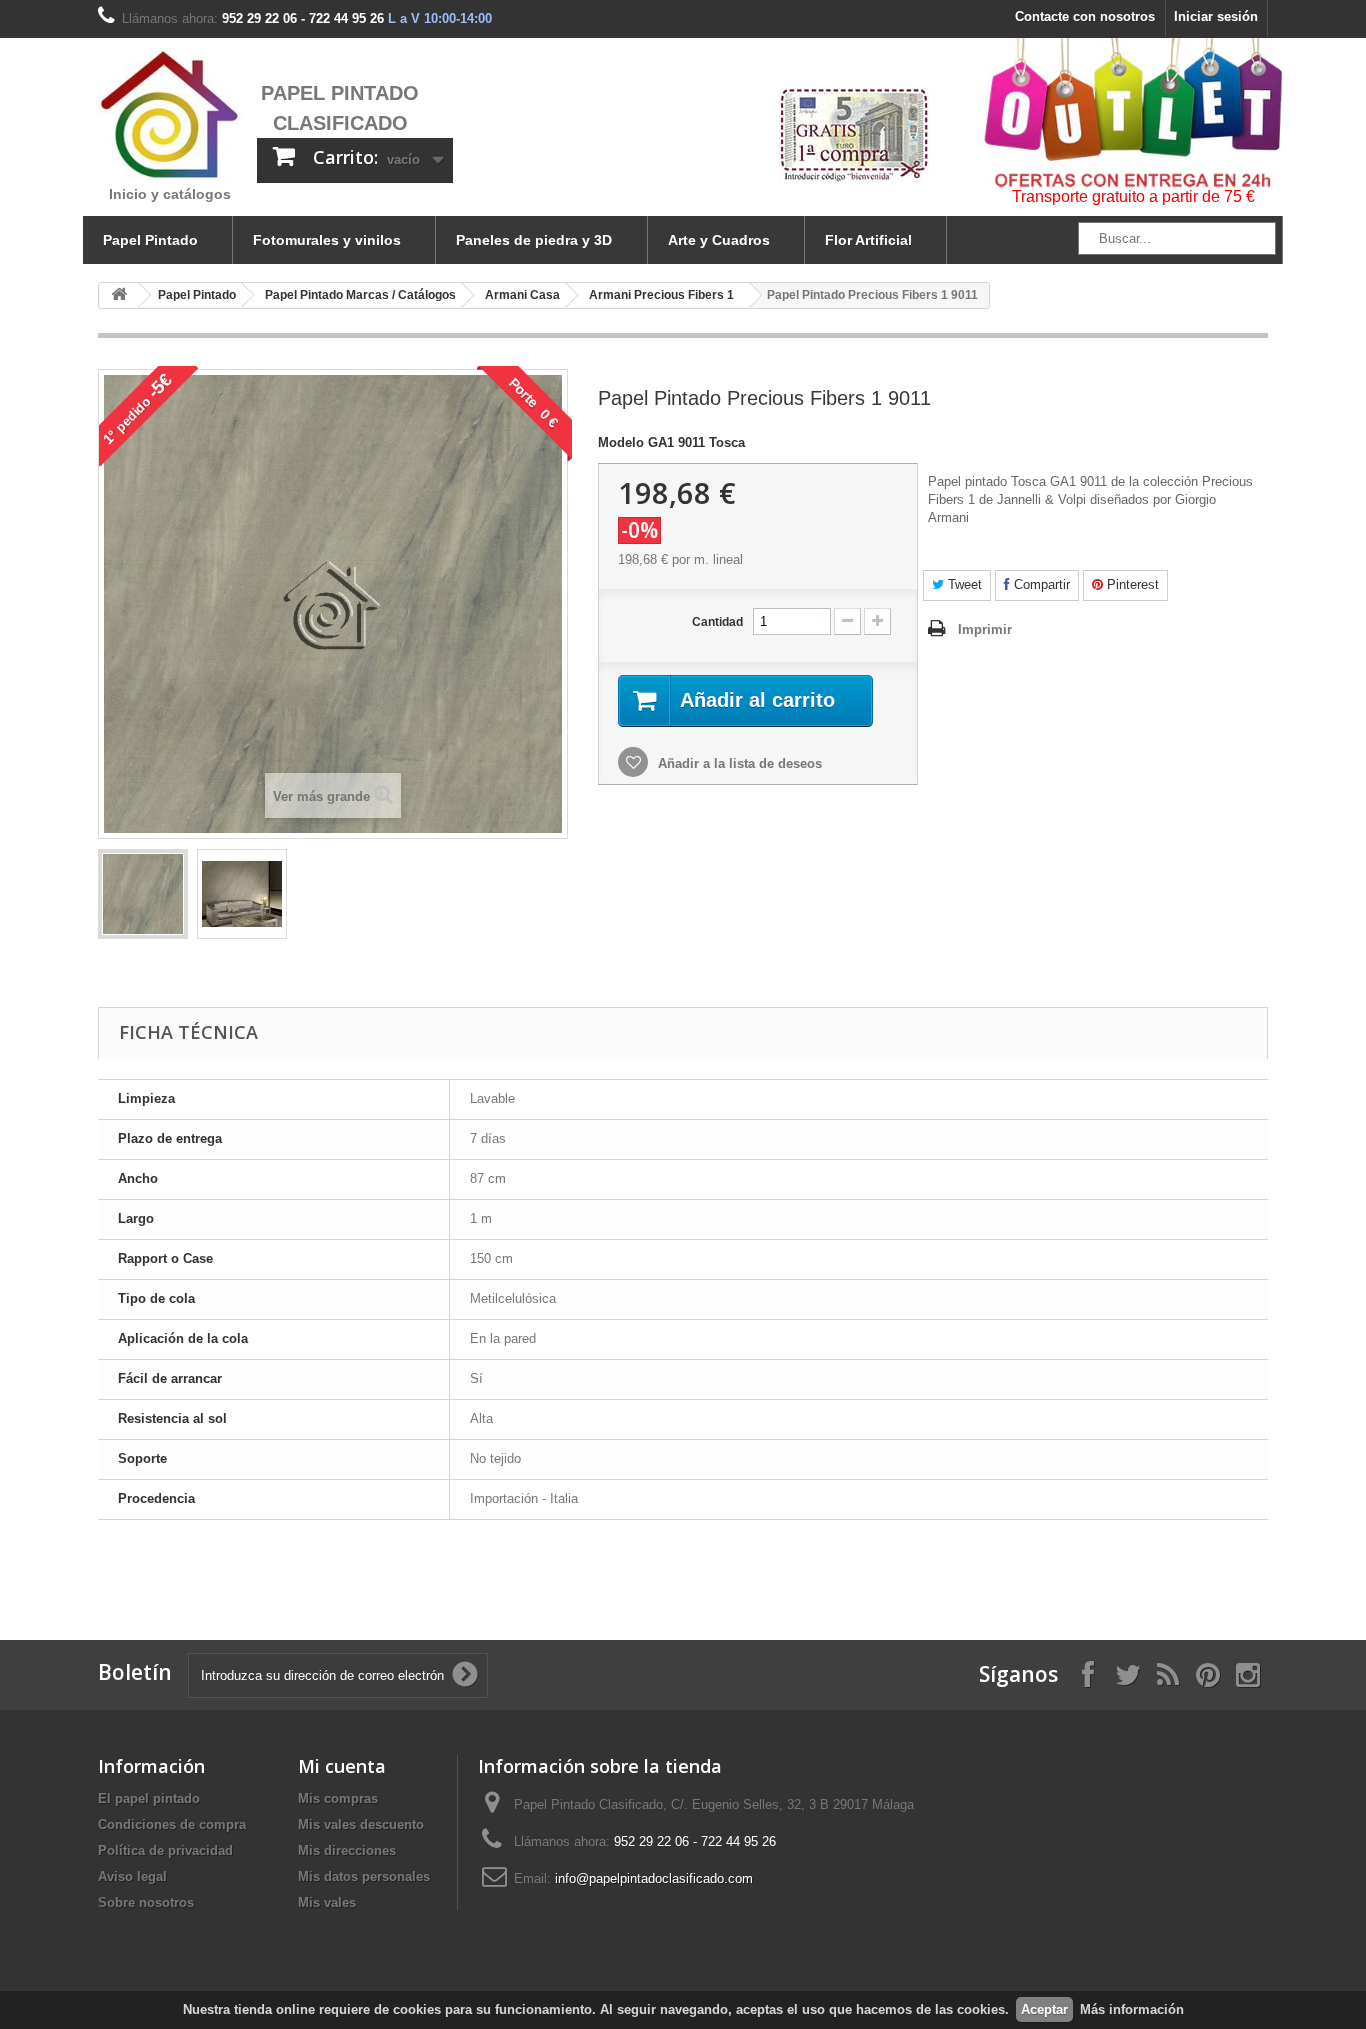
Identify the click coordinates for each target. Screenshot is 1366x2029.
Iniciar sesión (1216, 16)
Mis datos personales (364, 1876)
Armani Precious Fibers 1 (661, 295)
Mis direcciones (347, 1850)
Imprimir (985, 629)
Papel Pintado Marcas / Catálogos (360, 295)
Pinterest (1131, 584)
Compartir (1040, 584)
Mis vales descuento (361, 1824)
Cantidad (717, 622)
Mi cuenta (342, 1766)
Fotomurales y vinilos (327, 240)
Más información (1132, 2009)
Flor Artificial (868, 240)
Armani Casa (522, 295)
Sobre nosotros (146, 1902)
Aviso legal (132, 1876)
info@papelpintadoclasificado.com (654, 1878)
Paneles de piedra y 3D (534, 240)
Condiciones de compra (172, 1824)
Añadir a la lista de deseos (738, 763)
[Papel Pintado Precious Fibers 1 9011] (143, 894)
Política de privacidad (165, 1850)
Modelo (621, 442)
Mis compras (338, 1798)
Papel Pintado (150, 240)
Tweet (963, 584)
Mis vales (327, 1902)
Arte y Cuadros (719, 240)
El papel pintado (149, 1798)
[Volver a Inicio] (119, 295)
